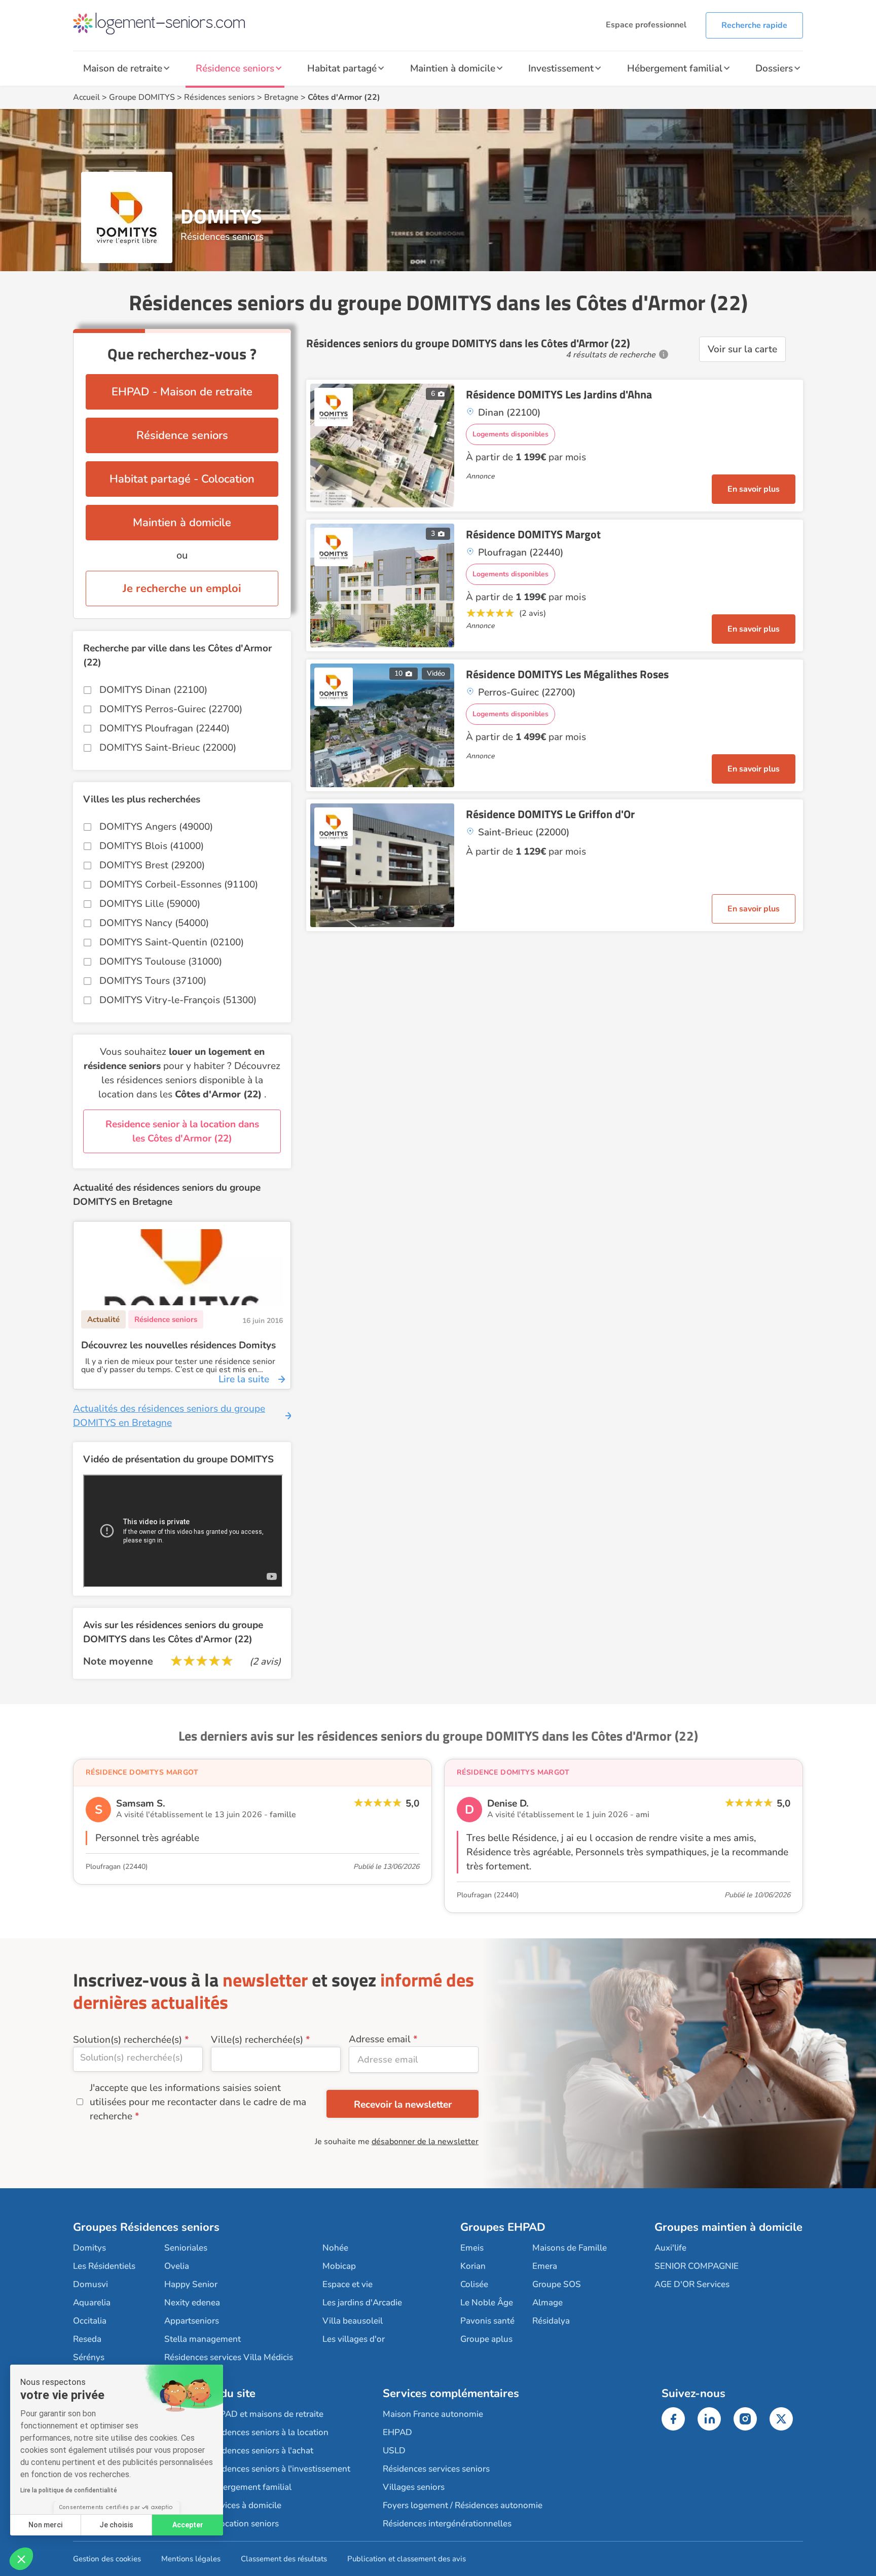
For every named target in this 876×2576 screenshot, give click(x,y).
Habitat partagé (342, 68)
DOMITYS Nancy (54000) (154, 923)
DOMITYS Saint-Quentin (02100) (172, 942)
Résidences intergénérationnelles (447, 2524)
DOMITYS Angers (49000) (156, 827)
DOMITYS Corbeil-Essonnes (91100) (179, 885)
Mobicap (339, 2266)
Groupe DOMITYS (142, 97)
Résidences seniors (220, 97)
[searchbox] (138, 2057)
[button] (21, 2559)
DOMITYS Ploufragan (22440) (165, 728)
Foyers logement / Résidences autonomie (463, 2505)
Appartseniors (192, 2321)
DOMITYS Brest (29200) (152, 865)
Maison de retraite (123, 68)
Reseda (87, 2339)
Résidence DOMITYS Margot (533, 534)
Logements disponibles (510, 434)
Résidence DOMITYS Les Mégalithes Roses (567, 674)
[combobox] (138, 2059)
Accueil (86, 97)
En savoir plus (754, 489)
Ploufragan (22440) (117, 1867)
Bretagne (281, 97)
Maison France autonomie (433, 2414)
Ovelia (177, 2266)
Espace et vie (348, 2284)
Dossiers (774, 68)
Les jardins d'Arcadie (362, 2303)
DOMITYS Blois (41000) (152, 846)
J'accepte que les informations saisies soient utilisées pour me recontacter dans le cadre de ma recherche (198, 2102)
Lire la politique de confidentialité (69, 2490)
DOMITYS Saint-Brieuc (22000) (168, 748)
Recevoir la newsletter (403, 2105)
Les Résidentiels (104, 2266)
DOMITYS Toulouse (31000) (161, 962)
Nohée (335, 2248)
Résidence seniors (235, 68)
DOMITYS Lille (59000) (150, 904)
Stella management (203, 2339)
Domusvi (90, 2284)
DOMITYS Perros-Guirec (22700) (171, 709)
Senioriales (186, 2248)
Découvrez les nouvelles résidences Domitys (178, 1345)
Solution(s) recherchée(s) (127, 2040)
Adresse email (380, 2039)
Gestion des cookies (107, 2559)
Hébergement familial (675, 68)
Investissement (561, 68)
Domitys (89, 2248)
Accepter (188, 2525)
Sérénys (89, 2357)
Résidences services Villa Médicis (229, 2357)
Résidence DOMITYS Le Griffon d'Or (550, 814)
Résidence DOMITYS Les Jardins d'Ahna (559, 394)
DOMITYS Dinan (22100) (153, 690)
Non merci (45, 2525)
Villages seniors (414, 2487)
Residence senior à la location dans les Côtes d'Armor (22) (182, 1131)
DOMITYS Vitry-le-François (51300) (178, 1000)
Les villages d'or (354, 2339)
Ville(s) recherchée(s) (257, 2040)
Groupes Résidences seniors (146, 2227)
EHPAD (397, 2432)
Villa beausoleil (353, 2321)
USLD (394, 2451)
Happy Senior (191, 2284)
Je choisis (116, 2525)
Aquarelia (92, 2303)
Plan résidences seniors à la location (259, 2432)
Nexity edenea (192, 2303)
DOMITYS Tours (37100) (153, 981)
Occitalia (90, 2321)
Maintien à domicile (453, 68)
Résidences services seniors (436, 2469)
